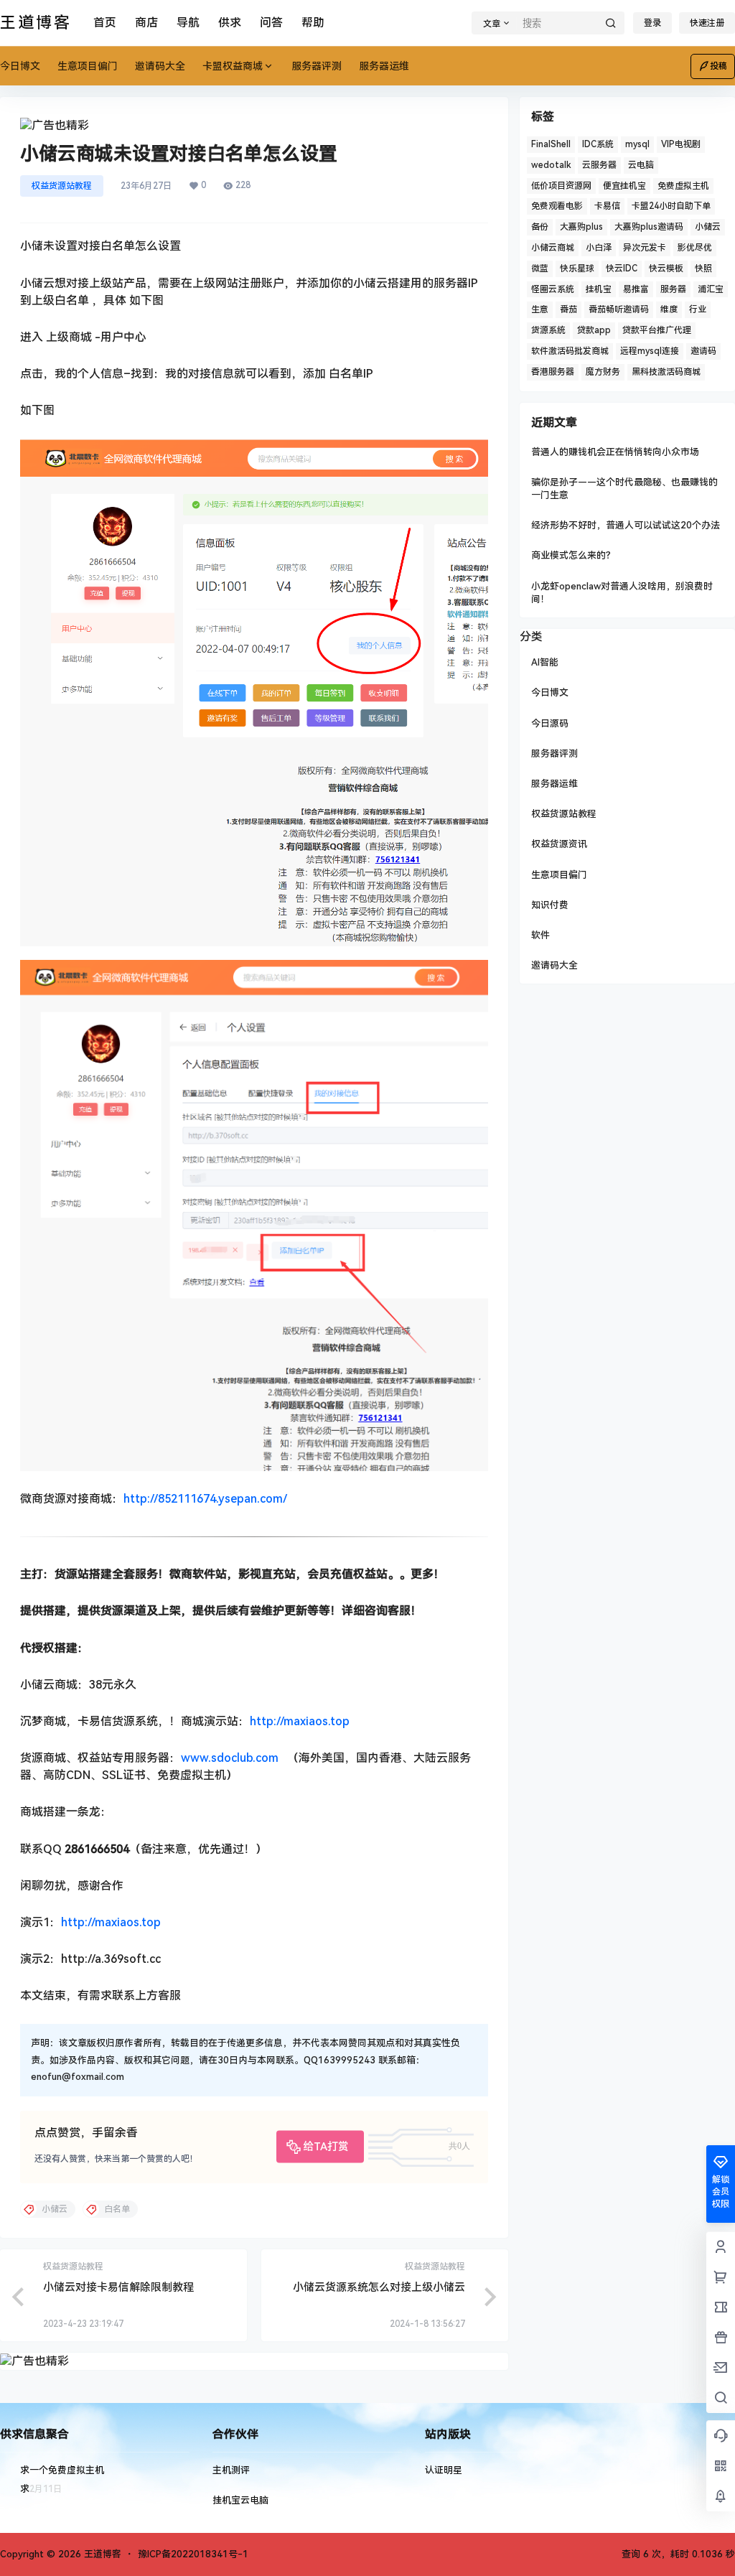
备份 (540, 227)
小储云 (708, 227)
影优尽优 (695, 248)
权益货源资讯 (559, 844)
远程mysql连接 (650, 351)
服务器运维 (554, 784)
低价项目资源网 (561, 186)
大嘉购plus (581, 227)
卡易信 (607, 206)
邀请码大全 (554, 965)
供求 (230, 23)
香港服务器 (553, 372)
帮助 (313, 23)
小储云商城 (553, 248)
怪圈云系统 (553, 289)
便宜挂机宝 (624, 186)
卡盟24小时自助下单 (671, 206)
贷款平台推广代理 (657, 330)
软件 (540, 935)
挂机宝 (599, 289)
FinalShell (551, 144)
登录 (652, 23)
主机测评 (231, 2470)
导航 (188, 23)
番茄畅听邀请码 (619, 309)
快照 (703, 269)
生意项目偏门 (559, 875)
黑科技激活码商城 (666, 372)
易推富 (636, 289)
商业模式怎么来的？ (573, 555)
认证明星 (444, 2470)
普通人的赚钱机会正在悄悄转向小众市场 (615, 452)
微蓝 (540, 269)
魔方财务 (603, 372)
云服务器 (599, 165)
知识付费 (550, 905)
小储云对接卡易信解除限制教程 (118, 2287)
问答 (271, 23)
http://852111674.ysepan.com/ (205, 1499)
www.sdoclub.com (231, 1758)
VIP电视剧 (681, 144)
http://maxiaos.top (300, 1721)
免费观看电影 (557, 206)
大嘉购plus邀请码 (649, 227)
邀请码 (703, 351)
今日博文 (550, 692)
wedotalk (551, 165)
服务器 (673, 289)
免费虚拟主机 (683, 186)
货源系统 (548, 330)
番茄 (568, 309)
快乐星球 (577, 269)
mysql (637, 144)
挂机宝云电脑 (240, 2500)
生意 (540, 309)
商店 (146, 23)
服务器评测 (554, 753)
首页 (105, 23)
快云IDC (622, 269)
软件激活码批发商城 (570, 351)
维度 (669, 309)
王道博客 (101, 2554)
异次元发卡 (645, 248)
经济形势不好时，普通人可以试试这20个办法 (626, 525)
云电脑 (641, 165)
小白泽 (599, 248)
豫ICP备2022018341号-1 (193, 2554)
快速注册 (707, 23)
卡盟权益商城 (233, 66)
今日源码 (550, 723)
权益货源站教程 (62, 186)
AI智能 (545, 662)
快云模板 (666, 269)
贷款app (594, 330)
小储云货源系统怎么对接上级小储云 (379, 2287)
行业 (698, 309)
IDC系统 (598, 144)
